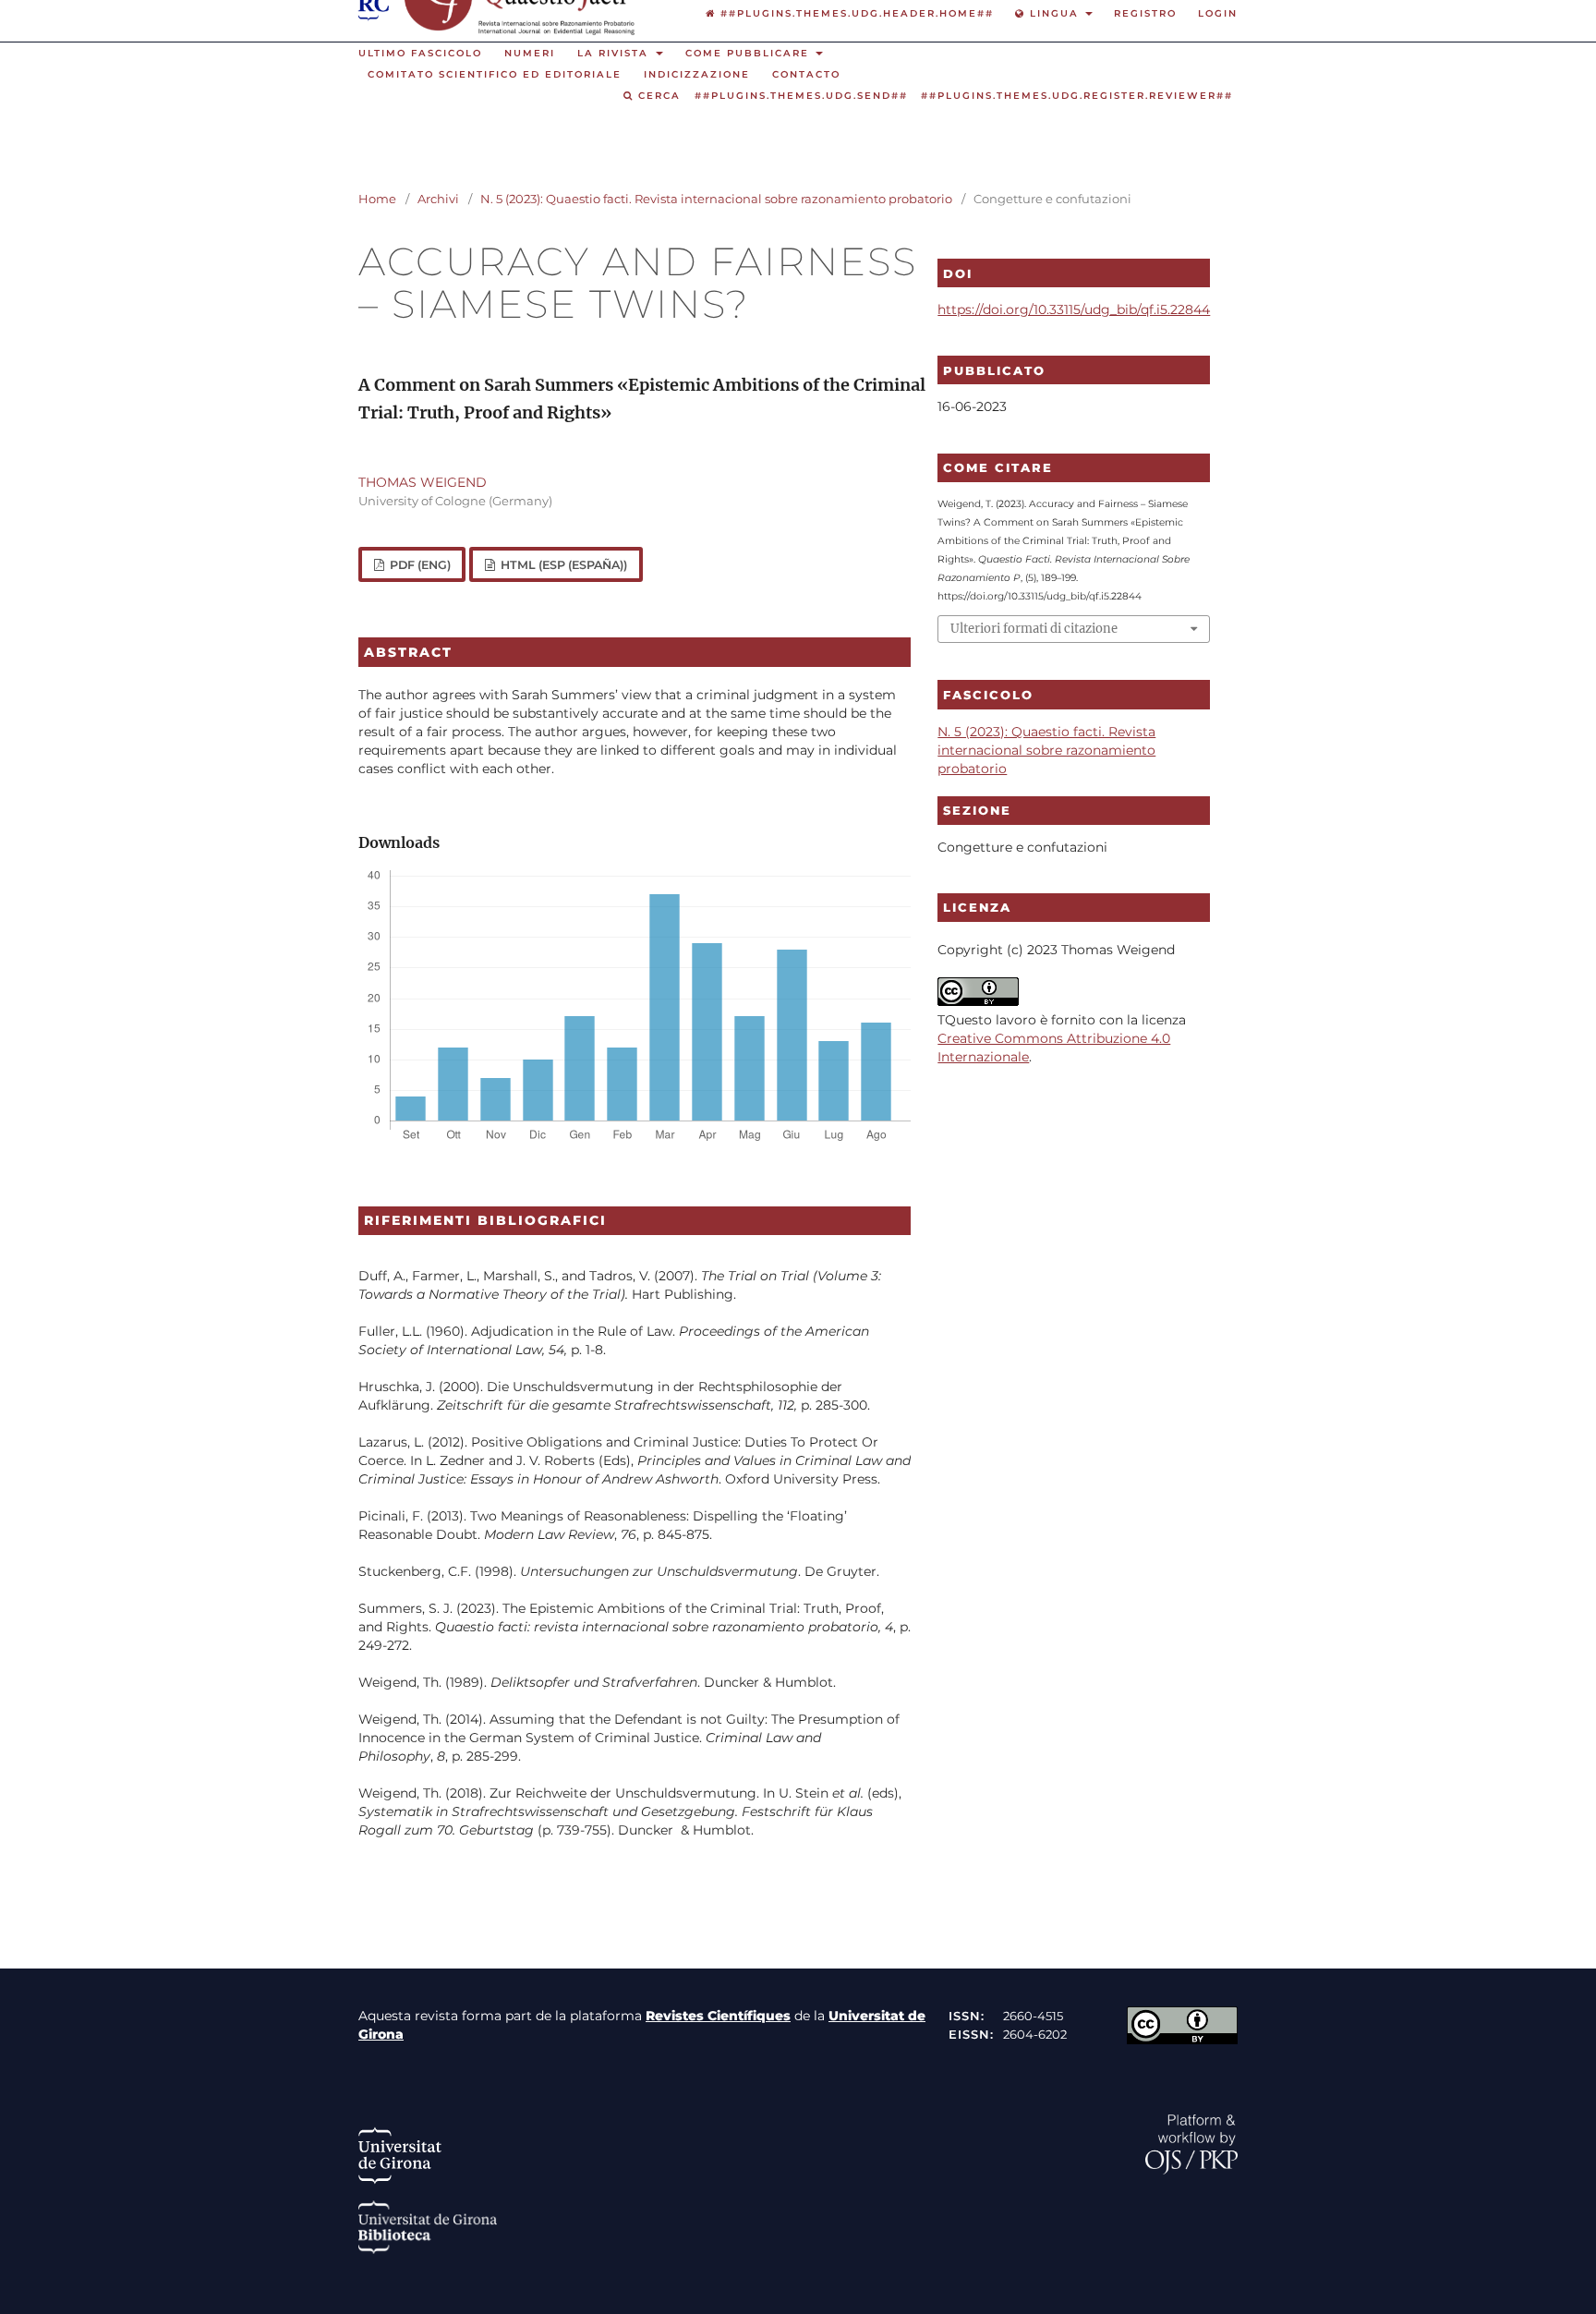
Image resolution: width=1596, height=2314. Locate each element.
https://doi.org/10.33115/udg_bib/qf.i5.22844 (1074, 309)
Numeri (530, 53)
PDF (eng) (419, 565)
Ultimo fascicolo (420, 53)
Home (377, 199)
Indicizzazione (697, 74)
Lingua (1054, 13)
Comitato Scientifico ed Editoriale (495, 74)
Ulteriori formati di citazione (1034, 629)
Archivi (438, 199)
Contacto (806, 74)
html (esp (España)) (562, 565)
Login (1218, 13)
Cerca (657, 96)
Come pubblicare (750, 53)
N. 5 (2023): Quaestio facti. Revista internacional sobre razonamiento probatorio (716, 199)
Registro (1145, 13)
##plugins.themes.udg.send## (801, 96)
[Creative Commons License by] (1182, 2040)
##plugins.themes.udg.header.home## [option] (855, 13)
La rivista (615, 53)
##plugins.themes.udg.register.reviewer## (1077, 96)
